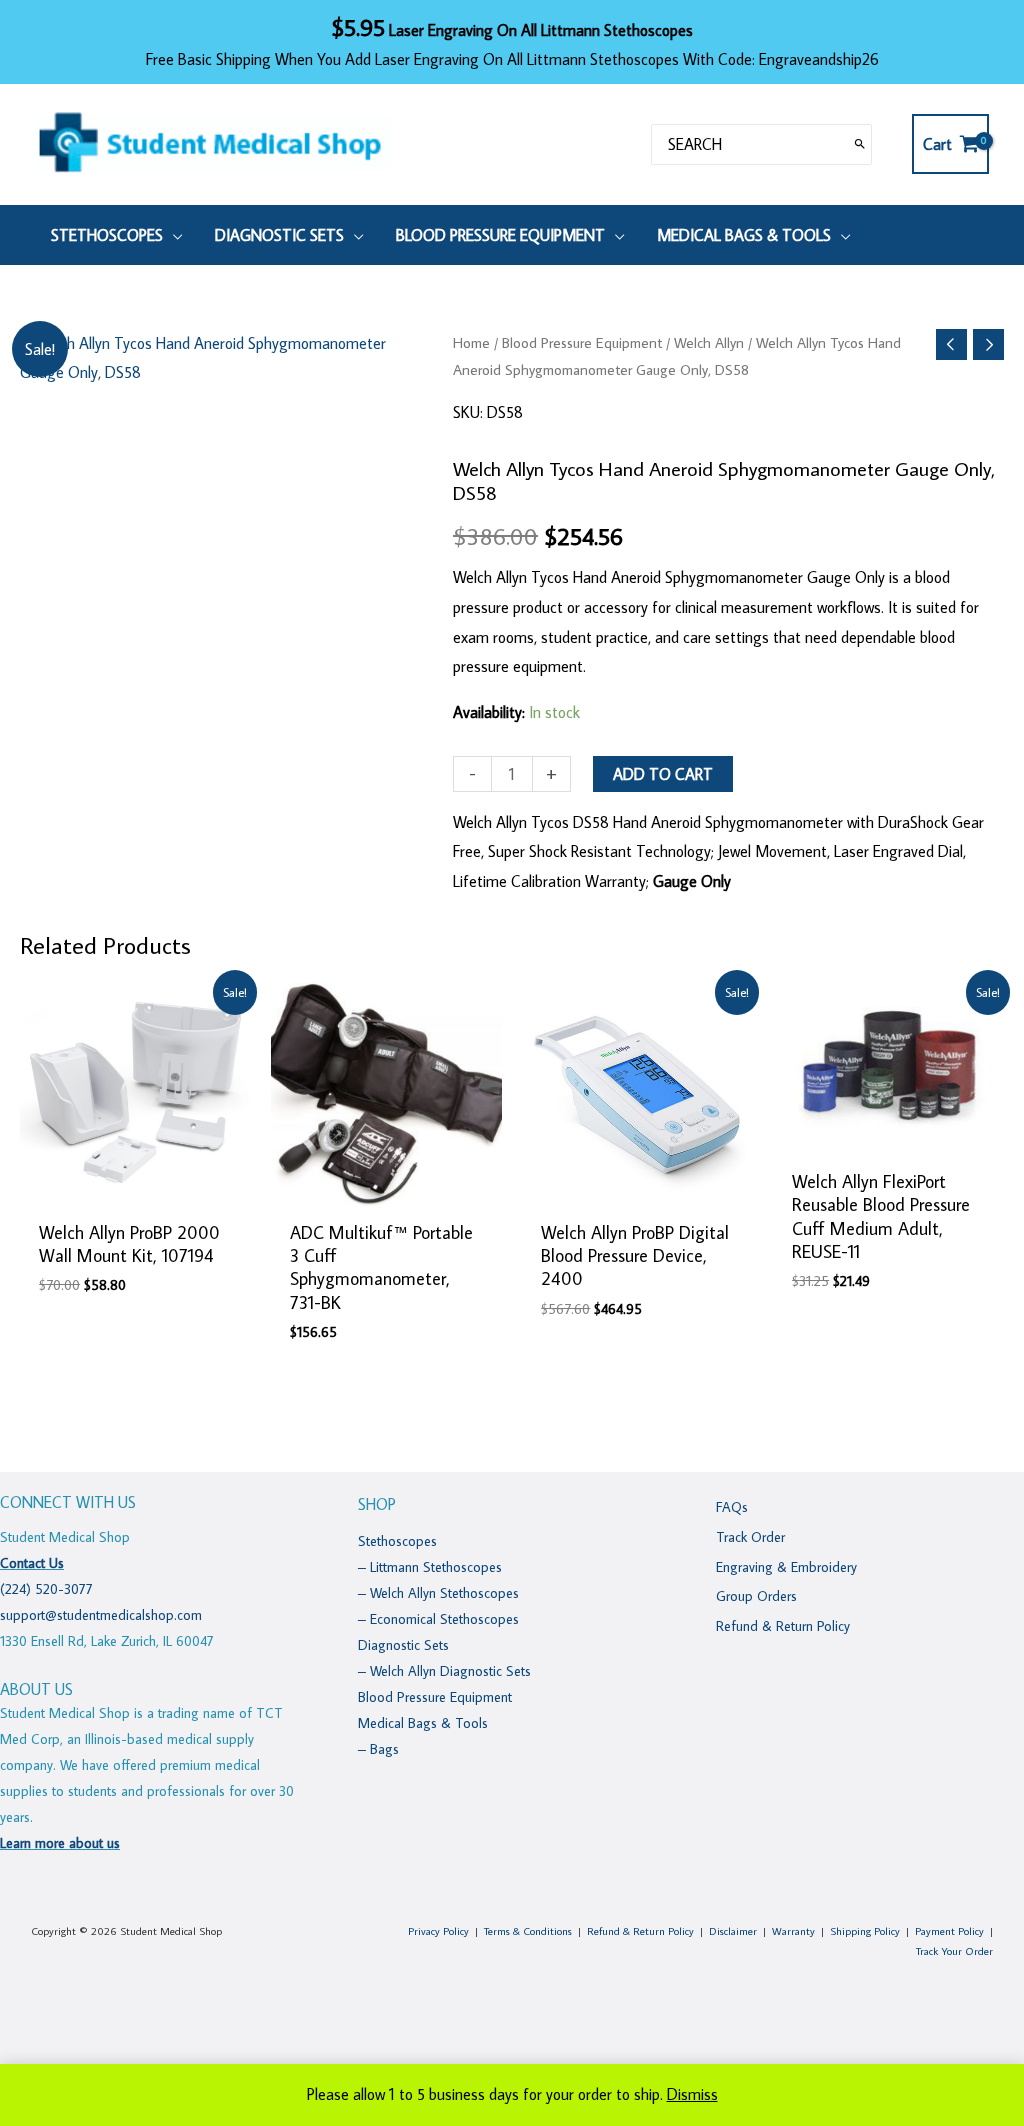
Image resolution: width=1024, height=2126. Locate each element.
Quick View (135, 1190)
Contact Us (32, 1563)
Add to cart (663, 774)
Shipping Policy (865, 1931)
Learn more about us (60, 1843)
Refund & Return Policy (783, 1626)
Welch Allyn (709, 342)
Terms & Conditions (528, 1931)
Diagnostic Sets (403, 1645)
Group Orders (756, 1596)
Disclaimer (733, 1931)
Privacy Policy (438, 1931)
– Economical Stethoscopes (438, 1619)
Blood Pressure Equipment (582, 342)
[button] (173, 235)
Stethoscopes (397, 1541)
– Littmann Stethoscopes (430, 1567)
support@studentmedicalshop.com (101, 1615)
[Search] (860, 144)
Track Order (750, 1537)
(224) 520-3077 (46, 1589)
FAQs (732, 1507)
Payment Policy (949, 1931)
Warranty (793, 1931)
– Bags (378, 1749)
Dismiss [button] (692, 2094)
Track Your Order (954, 1951)
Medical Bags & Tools (423, 1723)
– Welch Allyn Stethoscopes (438, 1593)
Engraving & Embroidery (786, 1567)
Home (471, 342)
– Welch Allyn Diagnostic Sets (444, 1671)
